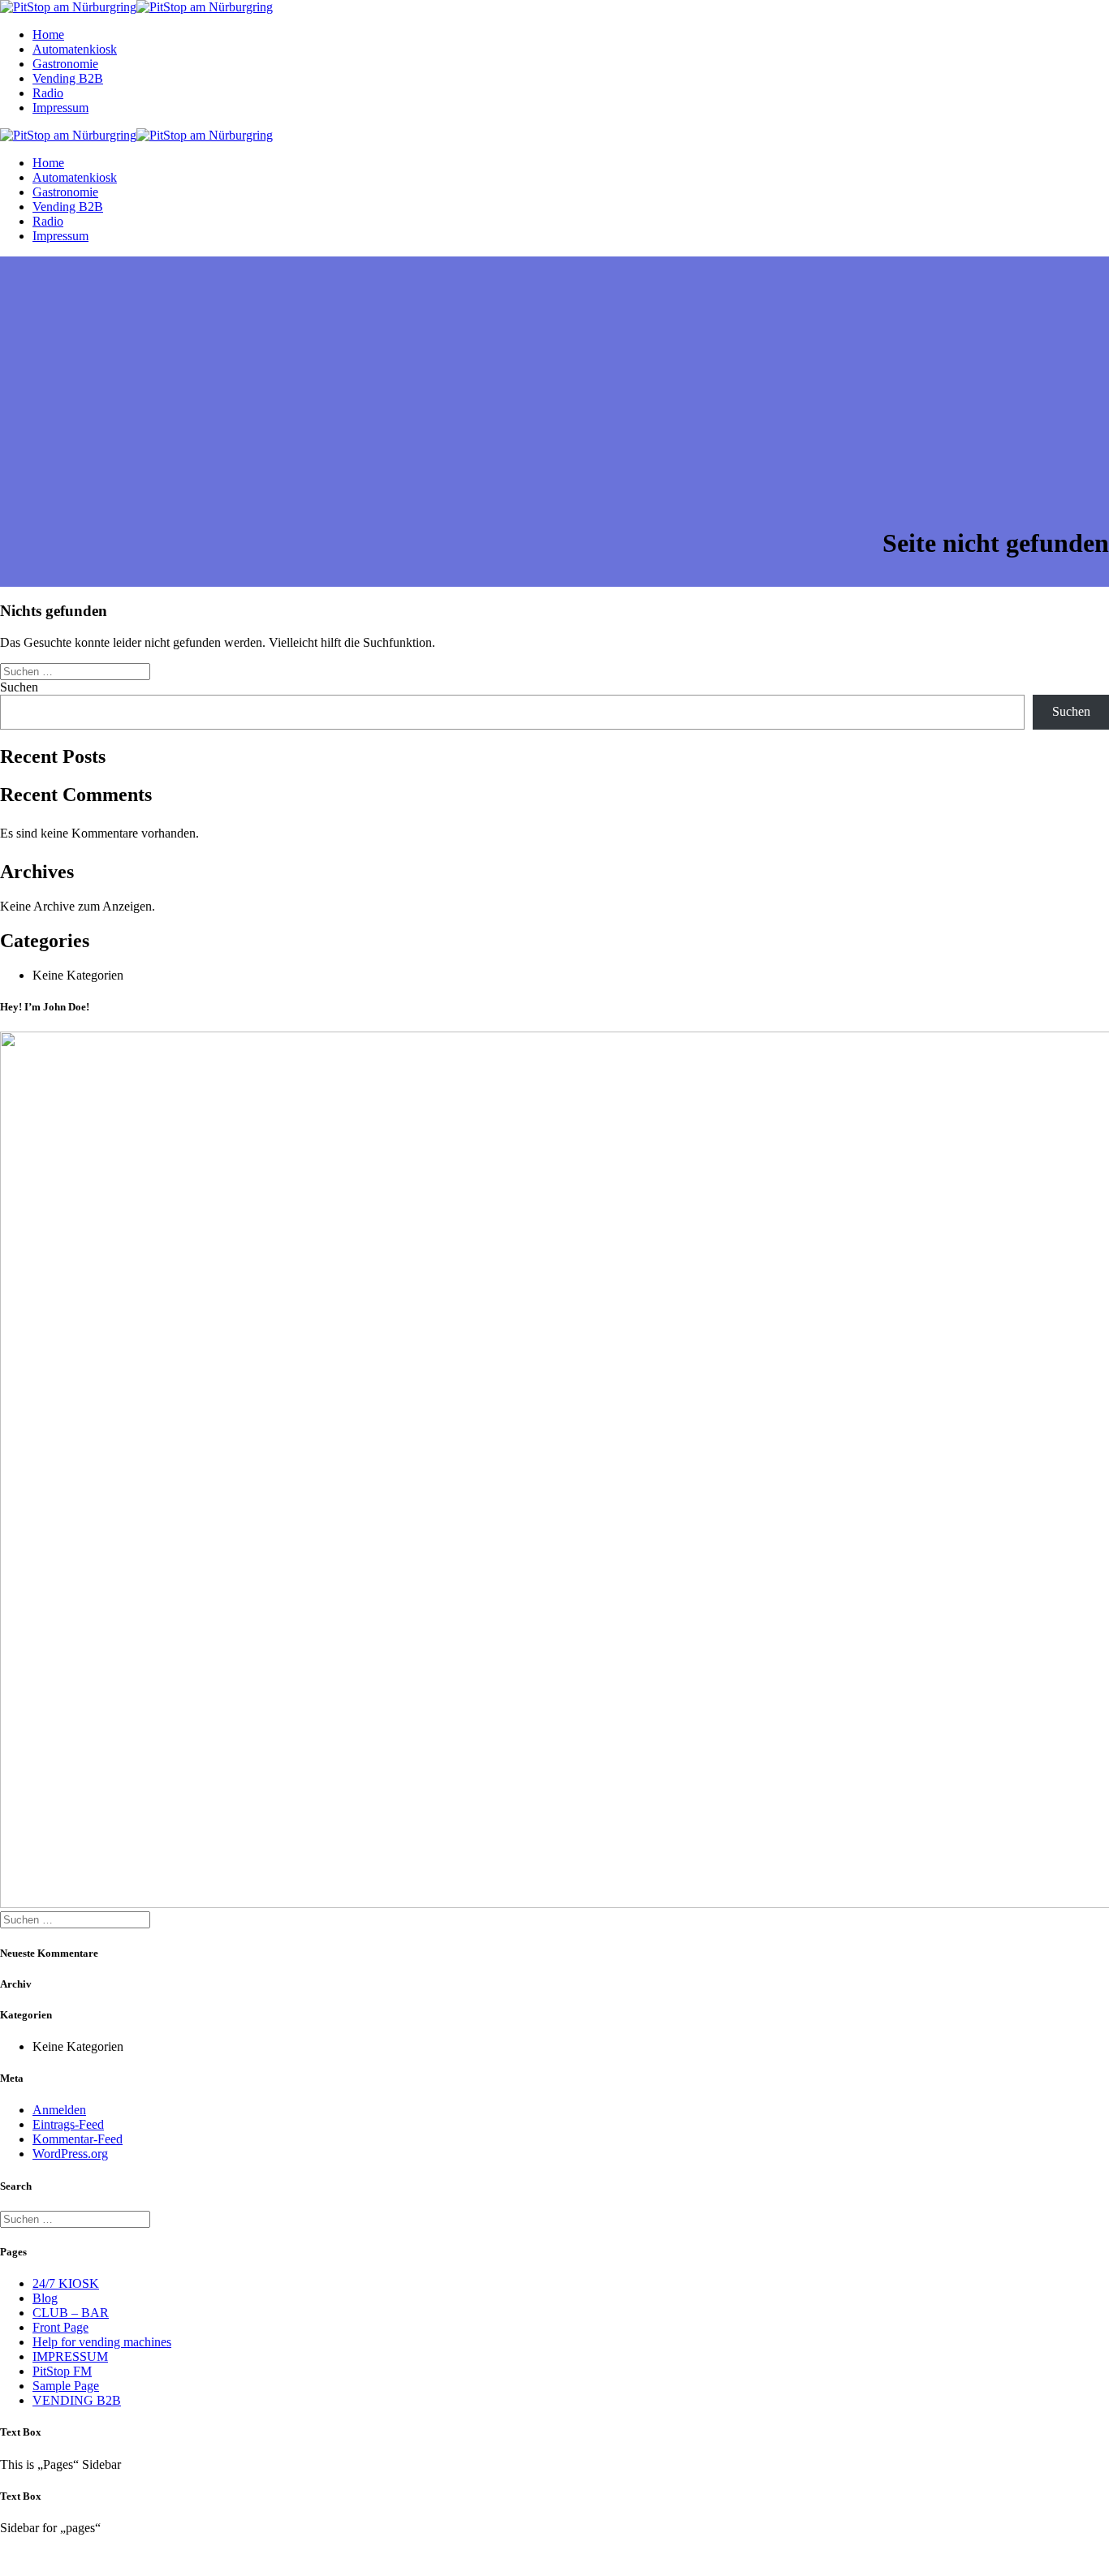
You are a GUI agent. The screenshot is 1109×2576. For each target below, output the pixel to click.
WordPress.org (70, 2154)
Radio (48, 93)
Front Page (60, 2327)
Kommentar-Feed (78, 2139)
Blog (45, 2298)
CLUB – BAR (71, 2313)
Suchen (19, 687)
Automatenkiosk (75, 49)
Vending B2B (68, 78)
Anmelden (59, 2110)
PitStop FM (62, 2371)
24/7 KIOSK (66, 2283)
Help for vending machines (102, 2342)
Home (48, 34)
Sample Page (66, 2386)
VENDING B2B (77, 2400)
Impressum (60, 108)
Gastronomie (65, 64)
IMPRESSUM (70, 2356)
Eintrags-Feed (68, 2124)
